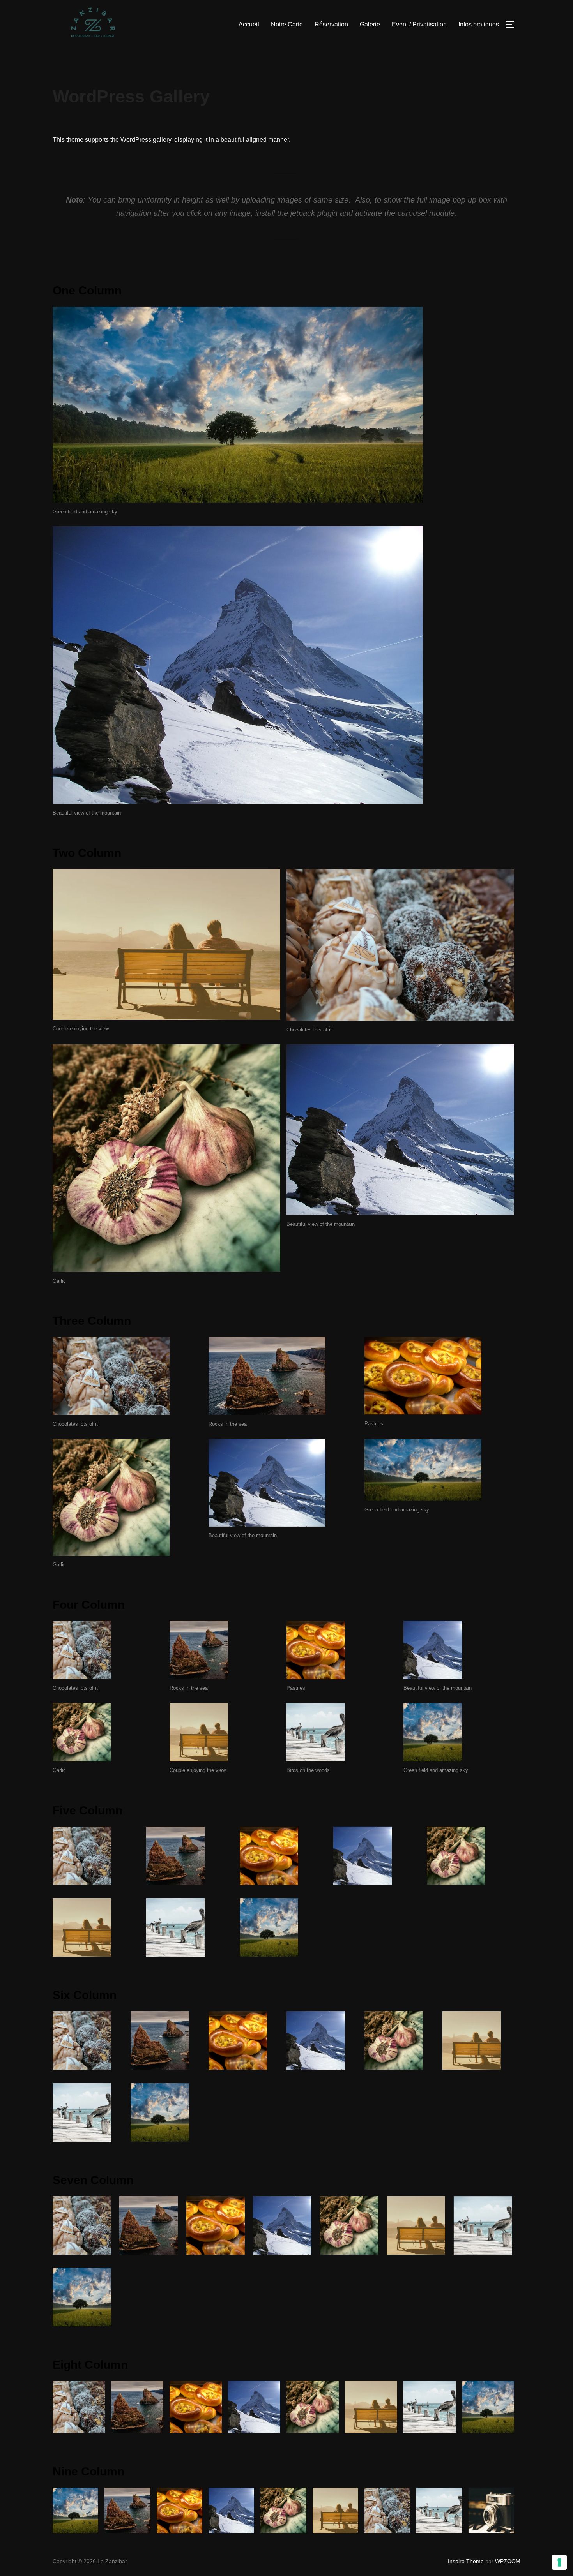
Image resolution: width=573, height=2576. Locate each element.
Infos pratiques (479, 24)
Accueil (249, 24)
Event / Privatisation (419, 24)
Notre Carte (287, 24)
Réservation (331, 24)
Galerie (370, 24)
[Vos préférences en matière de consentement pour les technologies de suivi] (559, 2562)
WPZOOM (508, 2561)
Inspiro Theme (466, 2561)
